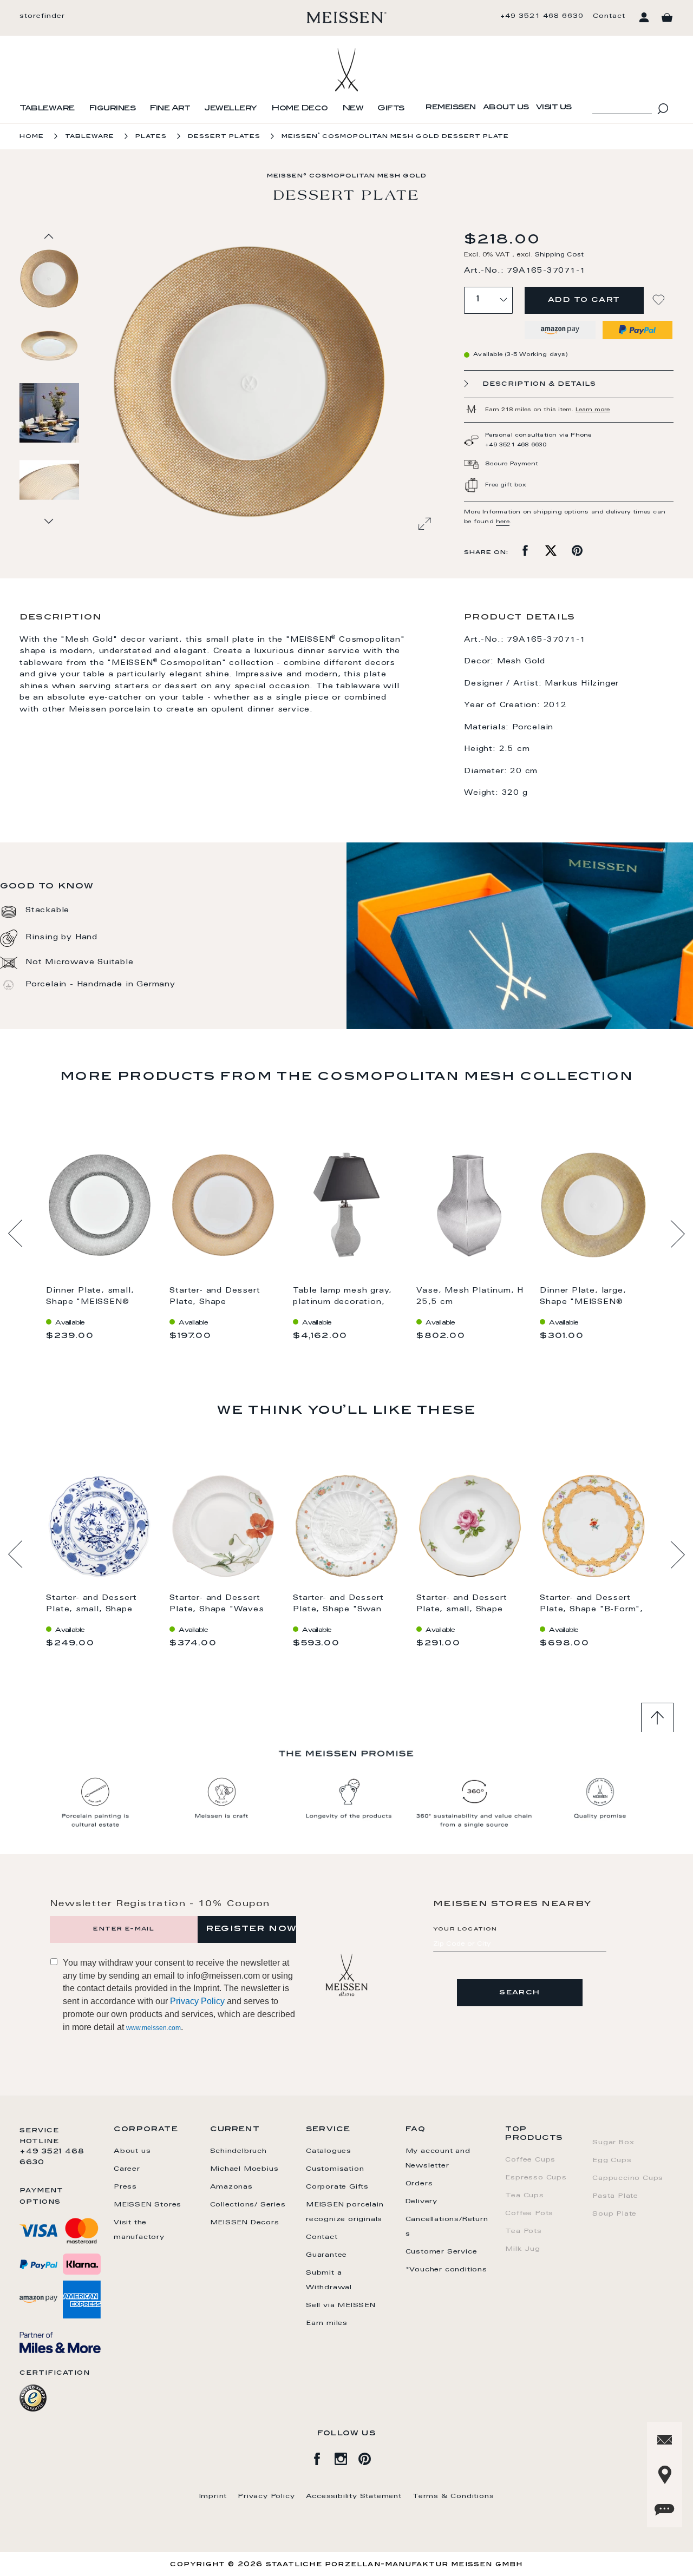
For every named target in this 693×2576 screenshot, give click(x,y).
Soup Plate (614, 2214)
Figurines (112, 109)
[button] (50, 345)
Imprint (213, 2496)
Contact (609, 16)
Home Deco (300, 109)
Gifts (391, 109)
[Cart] (667, 18)
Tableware (47, 109)
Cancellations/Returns (447, 2227)
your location (465, 1929)
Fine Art (170, 109)
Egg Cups (612, 2160)
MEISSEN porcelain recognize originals (345, 2212)
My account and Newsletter (438, 2159)
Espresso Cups (536, 2178)
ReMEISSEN (451, 108)
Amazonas (231, 2187)
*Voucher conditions (446, 2270)
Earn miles (327, 2323)
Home (32, 137)
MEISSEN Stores (148, 2205)
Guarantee (326, 2255)
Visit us (554, 108)
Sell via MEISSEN (341, 2305)
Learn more (593, 410)
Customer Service (442, 2252)
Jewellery (231, 109)
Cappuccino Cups (628, 2178)
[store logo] (347, 17)
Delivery (421, 2202)
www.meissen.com (153, 2028)
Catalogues (329, 2151)
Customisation (335, 2169)
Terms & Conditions (453, 2496)
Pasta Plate (615, 2196)
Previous (15, 1234)
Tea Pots (523, 2231)
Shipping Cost (559, 255)
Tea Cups (524, 2196)
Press (125, 2187)
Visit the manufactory (139, 2230)
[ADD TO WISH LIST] (660, 300)
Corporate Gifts (337, 2187)
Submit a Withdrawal (329, 2280)
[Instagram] (346, 2457)
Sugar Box (613, 2143)
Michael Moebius (244, 2169)
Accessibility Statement (354, 2496)
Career (127, 2169)
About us (506, 108)
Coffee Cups (530, 2160)
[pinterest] (370, 2457)
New (353, 109)
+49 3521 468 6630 (542, 16)
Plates (151, 137)
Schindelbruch (238, 2151)
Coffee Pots (529, 2213)
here (503, 522)
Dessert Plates (224, 137)
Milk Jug (522, 2249)
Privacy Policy (197, 2001)
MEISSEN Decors (245, 2223)
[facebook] (323, 2457)
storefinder (42, 16)
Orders (419, 2184)
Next (678, 1234)
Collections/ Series (248, 2205)
